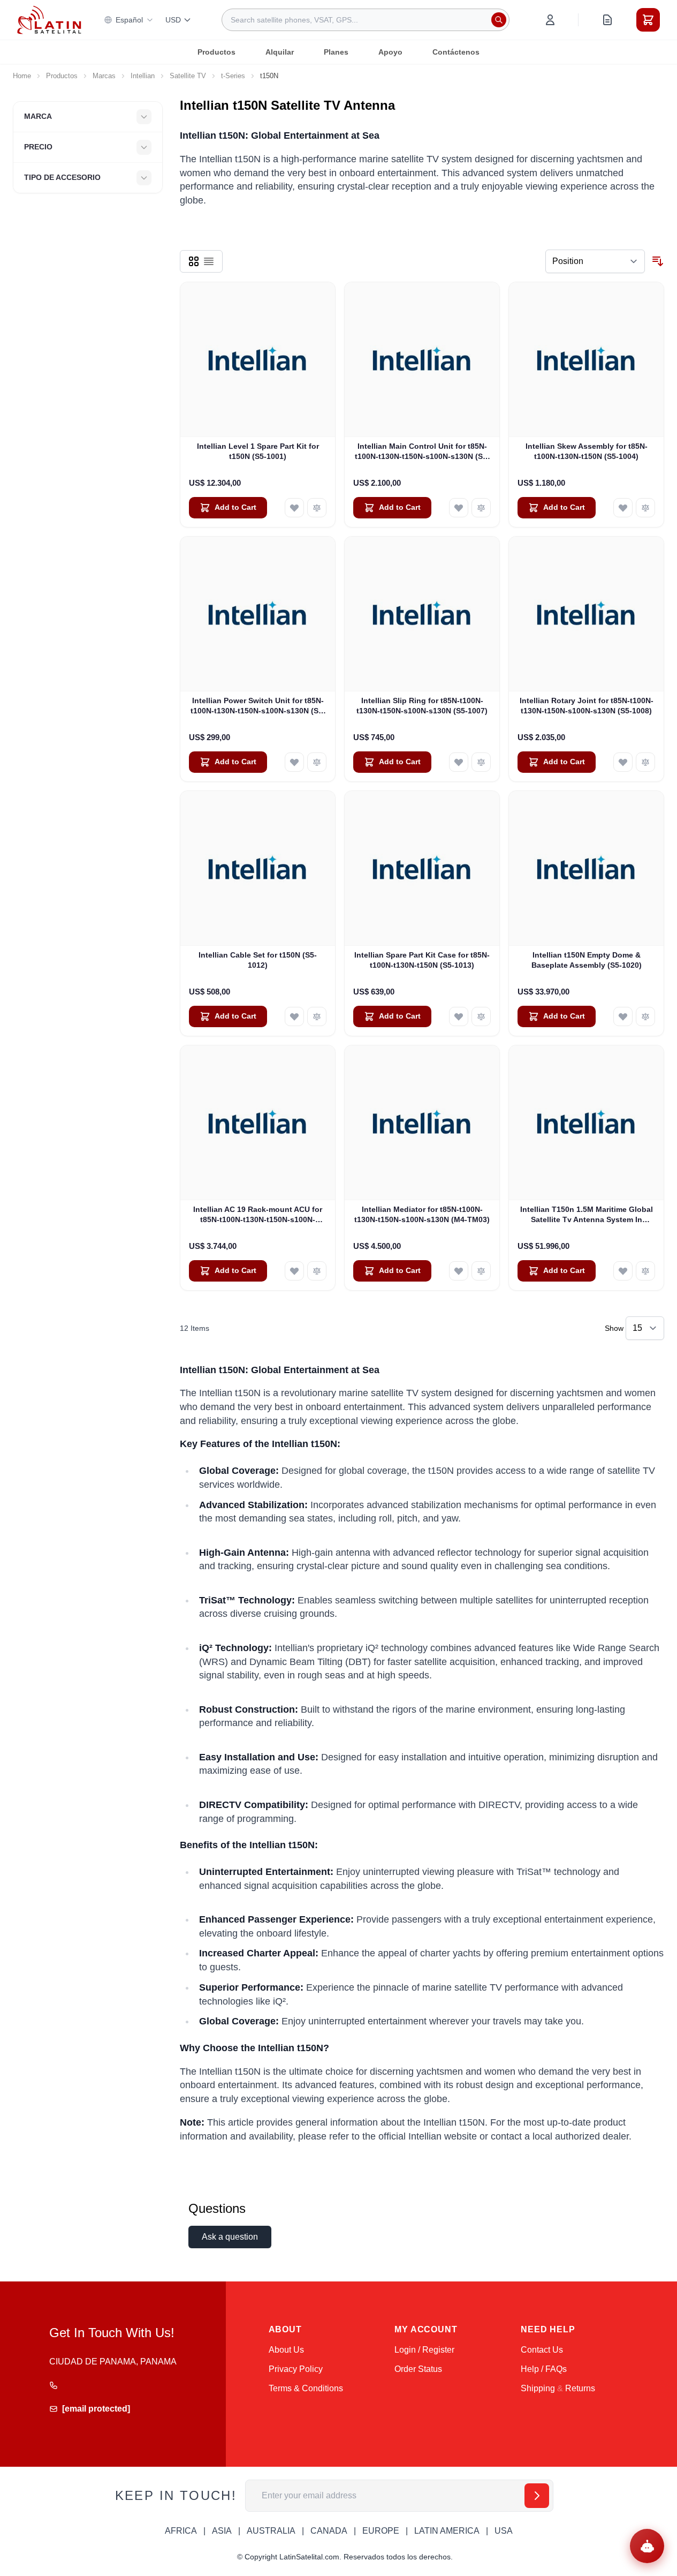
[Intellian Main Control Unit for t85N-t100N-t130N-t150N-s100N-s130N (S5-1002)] (422, 360)
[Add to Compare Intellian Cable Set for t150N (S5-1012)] (317, 1016)
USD (173, 20)
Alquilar (280, 52)
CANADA (329, 2531)
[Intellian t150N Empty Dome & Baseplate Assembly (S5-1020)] (586, 868)
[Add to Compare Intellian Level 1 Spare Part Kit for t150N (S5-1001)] (317, 508)
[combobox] (366, 20)
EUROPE (381, 2531)
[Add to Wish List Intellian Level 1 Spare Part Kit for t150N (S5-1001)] (294, 508)
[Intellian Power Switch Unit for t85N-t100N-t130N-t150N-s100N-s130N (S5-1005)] (258, 614)
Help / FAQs (544, 2369)
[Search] (499, 20)
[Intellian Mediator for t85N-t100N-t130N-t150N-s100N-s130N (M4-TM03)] (422, 1123)
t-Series (233, 76)
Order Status (418, 2369)
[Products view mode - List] (209, 261)
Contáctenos (456, 52)
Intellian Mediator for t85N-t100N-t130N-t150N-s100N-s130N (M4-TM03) (422, 1214)
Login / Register (424, 2350)
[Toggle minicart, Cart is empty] (648, 20)
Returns (580, 2388)
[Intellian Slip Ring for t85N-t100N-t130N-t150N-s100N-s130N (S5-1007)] (422, 614)
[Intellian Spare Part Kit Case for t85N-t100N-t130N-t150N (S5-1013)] (422, 868)
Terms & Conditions (306, 2388)
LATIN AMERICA (447, 2531)
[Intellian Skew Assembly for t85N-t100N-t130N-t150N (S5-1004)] (586, 360)
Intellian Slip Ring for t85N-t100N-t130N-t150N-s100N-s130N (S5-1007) (422, 706)
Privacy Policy (296, 2369)
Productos (216, 52)
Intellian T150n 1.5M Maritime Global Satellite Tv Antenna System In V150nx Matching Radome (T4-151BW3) (587, 1215)
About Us (286, 2350)
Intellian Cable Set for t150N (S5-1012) (258, 960)
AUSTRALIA (271, 2531)
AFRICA (181, 2531)
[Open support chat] (647, 2546)
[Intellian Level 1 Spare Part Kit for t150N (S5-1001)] (258, 360)
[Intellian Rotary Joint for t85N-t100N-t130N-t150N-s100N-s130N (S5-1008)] (586, 614)
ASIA (222, 2531)
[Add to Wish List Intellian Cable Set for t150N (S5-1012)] (294, 1016)
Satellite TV (188, 76)
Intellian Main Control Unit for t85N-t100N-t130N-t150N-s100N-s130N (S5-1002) (422, 452)
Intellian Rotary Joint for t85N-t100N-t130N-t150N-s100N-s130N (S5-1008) (587, 706)
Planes (336, 52)
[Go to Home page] (49, 20)
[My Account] (550, 20)
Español (129, 20)
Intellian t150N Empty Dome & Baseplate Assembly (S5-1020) (587, 960)
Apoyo (390, 52)
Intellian (143, 76)
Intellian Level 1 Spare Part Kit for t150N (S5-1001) (258, 451)
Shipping (538, 2388)
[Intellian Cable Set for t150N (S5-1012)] (258, 868)
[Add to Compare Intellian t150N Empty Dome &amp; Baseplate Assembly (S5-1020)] (645, 1016)
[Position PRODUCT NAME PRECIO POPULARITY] (595, 261)
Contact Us (542, 2350)
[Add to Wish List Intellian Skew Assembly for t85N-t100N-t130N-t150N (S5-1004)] (623, 508)
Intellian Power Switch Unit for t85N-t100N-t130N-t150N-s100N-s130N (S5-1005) (258, 706)
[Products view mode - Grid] (194, 261)
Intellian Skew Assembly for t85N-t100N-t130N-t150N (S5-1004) (587, 451)
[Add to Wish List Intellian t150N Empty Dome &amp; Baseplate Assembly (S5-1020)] (623, 1016)
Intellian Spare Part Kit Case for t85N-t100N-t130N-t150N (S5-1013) (422, 960)
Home (22, 76)
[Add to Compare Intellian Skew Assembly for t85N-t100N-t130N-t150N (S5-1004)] (645, 508)
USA (504, 2531)
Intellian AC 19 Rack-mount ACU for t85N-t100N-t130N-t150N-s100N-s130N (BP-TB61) (258, 1215)
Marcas (104, 76)
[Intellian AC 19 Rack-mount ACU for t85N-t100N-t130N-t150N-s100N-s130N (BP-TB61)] (258, 1123)
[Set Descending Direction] (658, 261)
